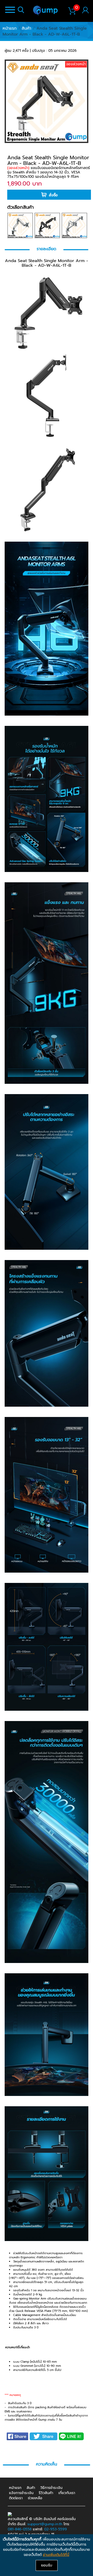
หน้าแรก (10, 28)
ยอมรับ (47, 2565)
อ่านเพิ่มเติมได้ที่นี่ (56, 2555)
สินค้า (26, 28)
